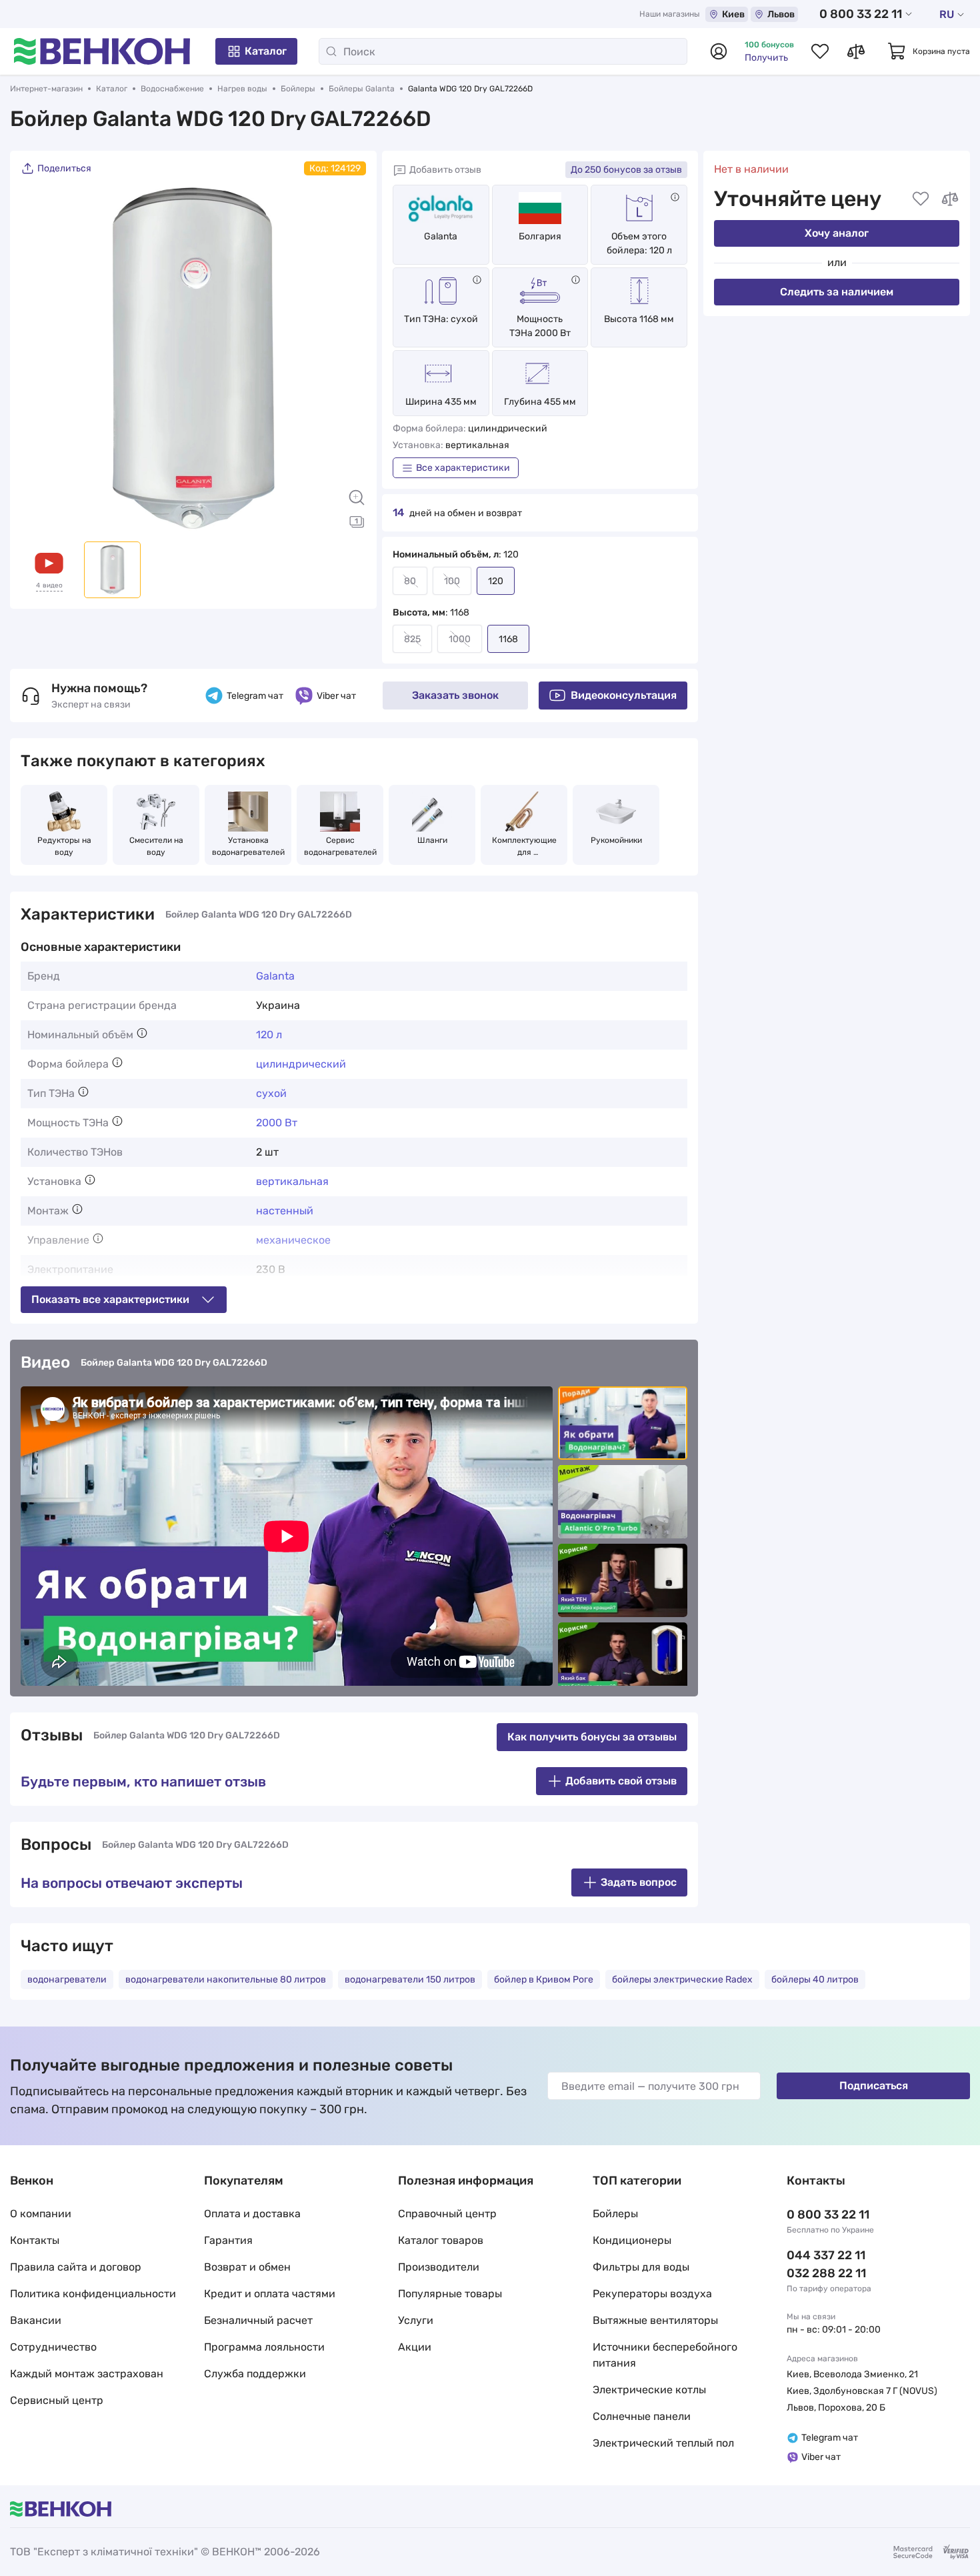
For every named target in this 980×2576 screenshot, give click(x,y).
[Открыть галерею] (357, 521)
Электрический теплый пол (663, 2443)
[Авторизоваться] (719, 51)
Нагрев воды (242, 89)
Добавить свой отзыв (621, 1781)
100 (452, 581)
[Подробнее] (675, 197)
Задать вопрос (639, 1882)
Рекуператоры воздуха (652, 2294)
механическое (293, 1240)
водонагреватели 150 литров (410, 1980)
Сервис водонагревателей (340, 846)
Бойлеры (298, 89)
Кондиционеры (632, 2240)
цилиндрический (301, 1064)
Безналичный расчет (258, 2320)
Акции (415, 2347)
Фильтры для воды (641, 2267)
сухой (271, 1093)
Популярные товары (450, 2294)
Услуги (416, 2320)
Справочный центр (447, 2214)
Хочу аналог (837, 233)
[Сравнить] (950, 199)
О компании (41, 2214)
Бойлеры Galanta (362, 89)
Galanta (441, 236)
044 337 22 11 (826, 2255)
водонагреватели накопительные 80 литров (226, 1980)
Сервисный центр (57, 2400)
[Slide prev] (37, 358)
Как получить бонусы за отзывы (592, 1737)
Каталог (266, 51)
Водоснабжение (172, 89)
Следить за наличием (837, 292)
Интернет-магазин (46, 89)
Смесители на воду (157, 846)
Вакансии (36, 2320)
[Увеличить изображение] (357, 497)
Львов (781, 14)
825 (412, 639)
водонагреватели (67, 1980)
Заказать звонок (455, 695)
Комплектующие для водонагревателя (524, 847)
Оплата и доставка (252, 2214)
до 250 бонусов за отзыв (626, 170)
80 (410, 581)
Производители (439, 2267)
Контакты (35, 2240)
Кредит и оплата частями (270, 2294)
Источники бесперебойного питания (665, 2355)
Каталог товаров (441, 2240)
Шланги (432, 840)
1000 (460, 639)
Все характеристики (463, 468)
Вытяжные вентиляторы (655, 2320)
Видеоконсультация (624, 695)
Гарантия (228, 2240)
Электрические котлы (649, 2390)
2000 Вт (277, 1123)
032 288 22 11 (826, 2273)
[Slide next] (349, 358)
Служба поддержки (255, 2374)
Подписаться (874, 2086)
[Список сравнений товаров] (856, 51)
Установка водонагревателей (248, 846)
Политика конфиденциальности (93, 2294)
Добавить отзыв (445, 170)
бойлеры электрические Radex (682, 1980)
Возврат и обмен (247, 2267)
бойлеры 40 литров (815, 1980)
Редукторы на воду (65, 846)
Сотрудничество (53, 2347)
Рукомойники (616, 840)
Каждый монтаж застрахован (87, 2374)
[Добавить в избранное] (921, 199)
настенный (285, 1211)
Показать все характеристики (110, 1299)
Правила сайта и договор (76, 2267)
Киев (733, 14)
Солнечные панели (642, 2416)
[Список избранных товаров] (820, 51)
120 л (269, 1035)
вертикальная (292, 1181)
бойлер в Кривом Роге (544, 1980)
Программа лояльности (264, 2347)
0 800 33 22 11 (861, 14)
